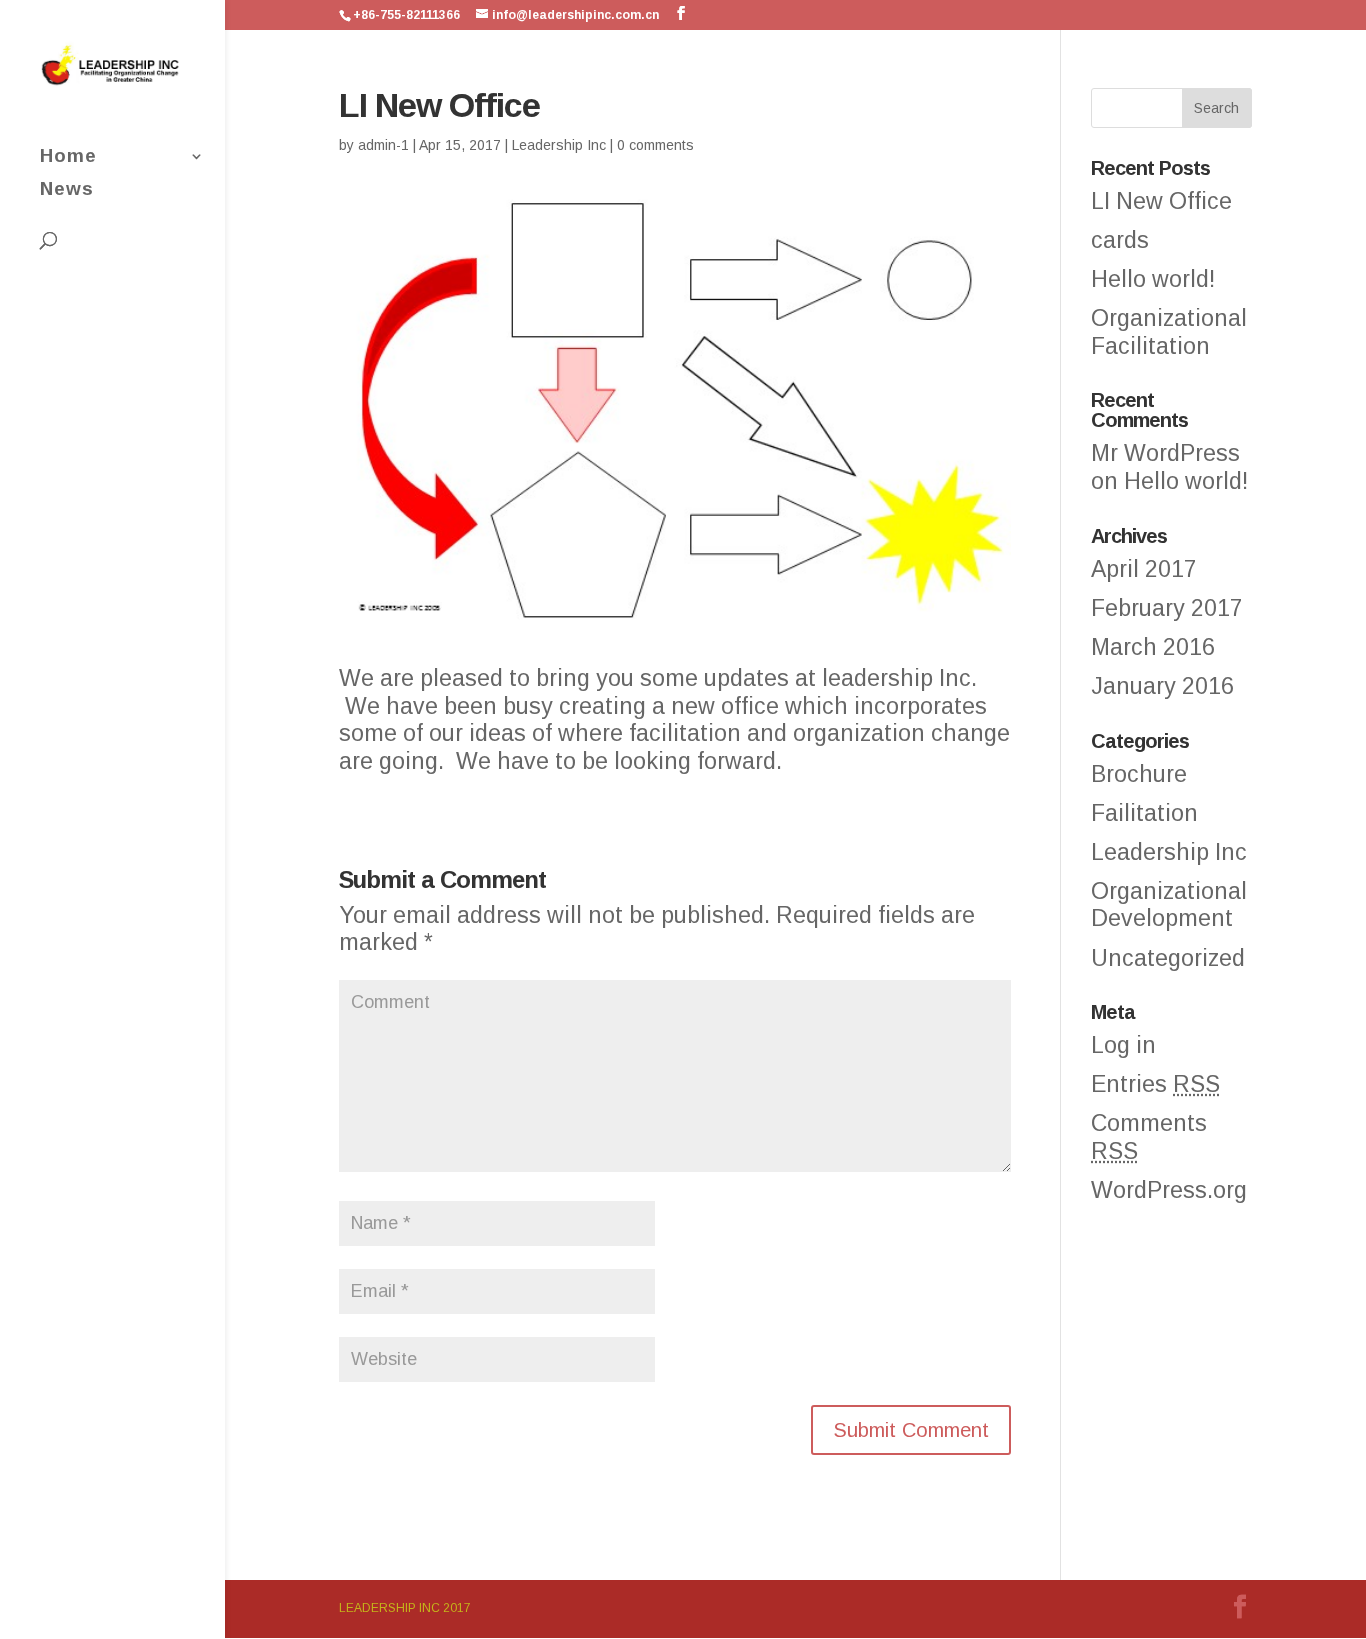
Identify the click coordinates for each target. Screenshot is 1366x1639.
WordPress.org (1169, 1190)
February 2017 (1167, 608)
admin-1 (383, 145)
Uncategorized (1168, 958)
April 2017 (1144, 569)
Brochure (1139, 774)
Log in (1123, 1045)
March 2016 (1153, 647)
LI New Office (1161, 201)
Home (68, 157)
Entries (1155, 1084)
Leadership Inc (559, 145)
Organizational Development (1169, 905)
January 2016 (1162, 686)
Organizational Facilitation (1169, 332)
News (67, 190)
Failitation (1144, 813)
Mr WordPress (1165, 453)
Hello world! (1153, 279)
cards (1120, 240)
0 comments (655, 145)
